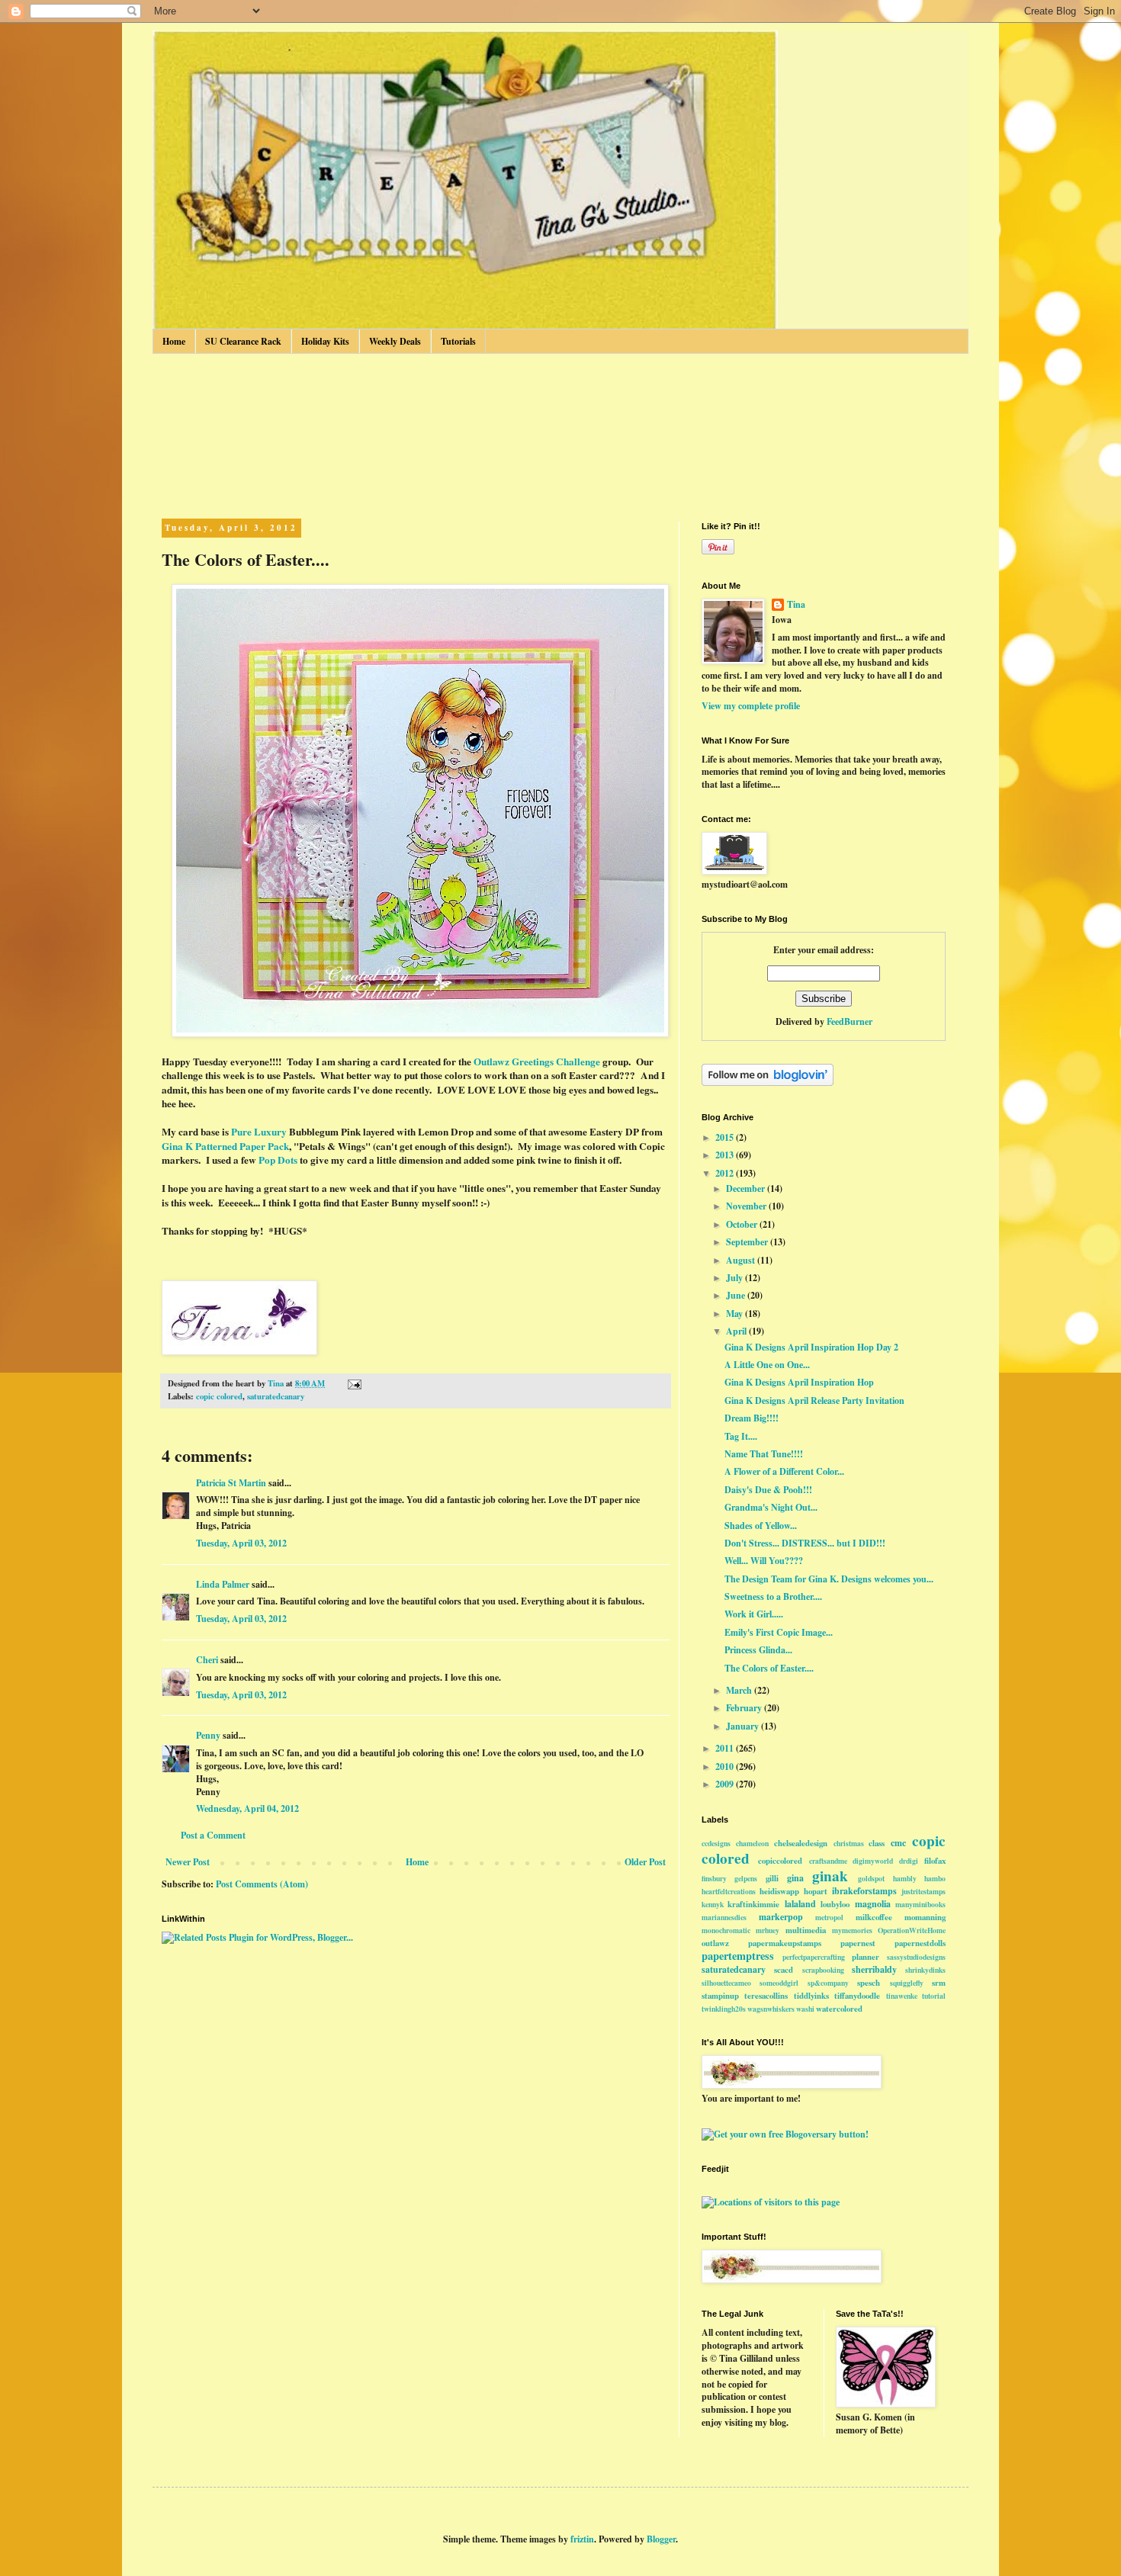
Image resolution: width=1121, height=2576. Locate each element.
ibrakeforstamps (864, 1891)
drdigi (909, 1861)
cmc (898, 1843)
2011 (726, 1748)
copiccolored (780, 1861)
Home (174, 341)
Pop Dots (278, 1160)
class (877, 1843)
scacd (784, 1970)
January (744, 1726)
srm (939, 1983)
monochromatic (726, 1930)
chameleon (752, 1843)
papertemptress (738, 1956)
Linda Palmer (223, 1584)
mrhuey (768, 1930)
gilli (772, 1878)
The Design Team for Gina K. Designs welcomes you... (829, 1579)
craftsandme (828, 1861)
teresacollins (766, 1996)
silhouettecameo (726, 1983)
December (747, 1188)
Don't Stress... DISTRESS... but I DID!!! (805, 1543)
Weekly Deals (395, 341)
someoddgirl (779, 1983)
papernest (858, 1943)
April (737, 1331)
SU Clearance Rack (243, 341)
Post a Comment (213, 1835)
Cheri (207, 1660)
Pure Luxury (259, 1132)
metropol (829, 1917)
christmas (849, 1843)
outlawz (715, 1943)
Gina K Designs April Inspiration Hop (799, 1382)
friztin (582, 2539)
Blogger (661, 2539)
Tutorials (458, 341)
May (736, 1314)
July (736, 1278)
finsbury (714, 1878)
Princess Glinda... (758, 1650)
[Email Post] (353, 1383)
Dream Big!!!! (752, 1418)
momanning (925, 1917)
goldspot (871, 1878)
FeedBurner (850, 1021)
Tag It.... (741, 1436)
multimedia (806, 1930)
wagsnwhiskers (771, 2009)
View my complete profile (751, 706)
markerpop (781, 1917)
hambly (905, 1878)
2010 (726, 1767)
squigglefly (907, 1983)
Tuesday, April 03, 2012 (241, 1543)
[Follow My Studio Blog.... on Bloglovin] (768, 1082)
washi (805, 2009)
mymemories (852, 1930)
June (737, 1295)
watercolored (839, 2009)
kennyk (713, 1904)
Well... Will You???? (764, 1561)
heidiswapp (779, 1891)
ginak (830, 1876)
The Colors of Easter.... (769, 1668)
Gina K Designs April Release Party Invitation (814, 1400)
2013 (726, 1155)
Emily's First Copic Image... (779, 1632)
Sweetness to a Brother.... (773, 1596)
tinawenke (902, 1996)
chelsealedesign (801, 1843)
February (745, 1708)
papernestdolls (920, 1943)
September (748, 1242)
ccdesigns (716, 1843)
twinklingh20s (724, 2009)
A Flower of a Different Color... (784, 1471)
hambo (935, 1878)
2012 (726, 1173)
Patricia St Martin (231, 1483)
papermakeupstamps (785, 1943)
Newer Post (188, 1862)
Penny (208, 1735)
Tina (796, 605)
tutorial (934, 1996)
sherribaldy (874, 1969)
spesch (869, 1983)
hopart (816, 1891)
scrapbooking (823, 1970)
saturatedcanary (276, 1396)
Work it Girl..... (754, 1614)
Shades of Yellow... (761, 1526)
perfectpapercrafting (814, 1957)
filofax (935, 1861)
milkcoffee (874, 1917)
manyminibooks (920, 1904)
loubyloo (835, 1904)
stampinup (720, 1996)
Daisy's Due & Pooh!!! (768, 1490)
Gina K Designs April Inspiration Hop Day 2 (811, 1347)
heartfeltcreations (729, 1891)
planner (866, 1957)
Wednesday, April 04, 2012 (247, 1808)
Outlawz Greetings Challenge (537, 1062)
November (747, 1206)
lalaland (800, 1904)
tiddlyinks (811, 1996)
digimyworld (873, 1861)
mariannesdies (724, 1917)
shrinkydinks (925, 1970)
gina (795, 1878)
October (743, 1224)
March (740, 1690)
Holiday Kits (325, 341)
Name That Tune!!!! (764, 1454)
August (742, 1260)
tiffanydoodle (857, 1996)
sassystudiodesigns (916, 1957)
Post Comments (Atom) (262, 1884)
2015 (726, 1137)
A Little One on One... (767, 1365)
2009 (726, 1784)
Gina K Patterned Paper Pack (225, 1146)
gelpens (746, 1878)
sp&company (828, 1983)
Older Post (645, 1862)
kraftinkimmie (753, 1904)
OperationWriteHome (912, 1930)
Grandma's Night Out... (771, 1507)
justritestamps (923, 1891)
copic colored (219, 1396)
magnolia (873, 1904)
